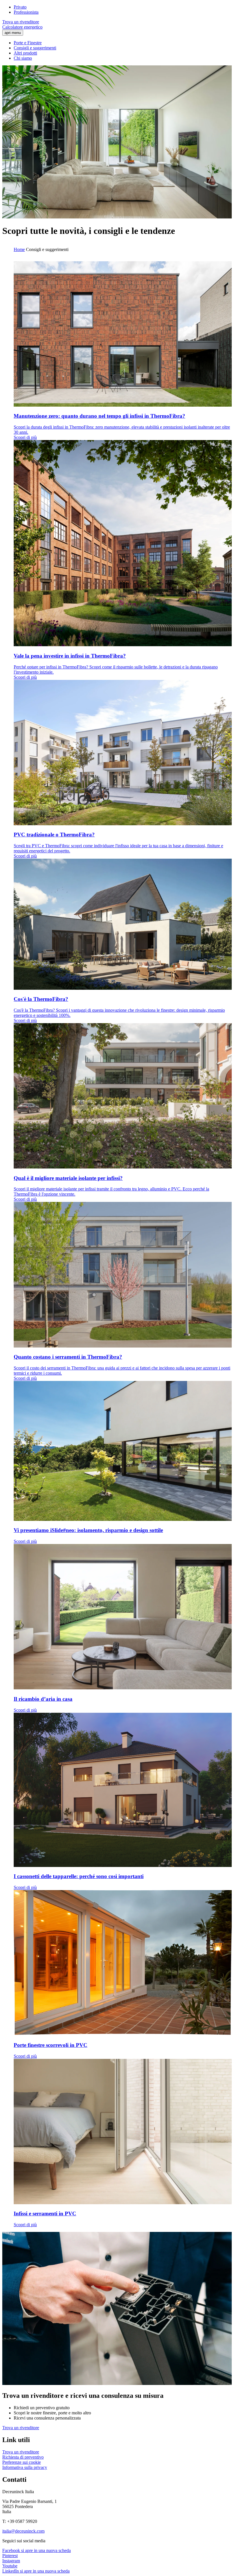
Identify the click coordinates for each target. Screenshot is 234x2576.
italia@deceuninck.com (23, 2531)
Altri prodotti (25, 53)
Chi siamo (23, 58)
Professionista (26, 12)
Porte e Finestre (28, 43)
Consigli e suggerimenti (35, 48)
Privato (20, 7)
